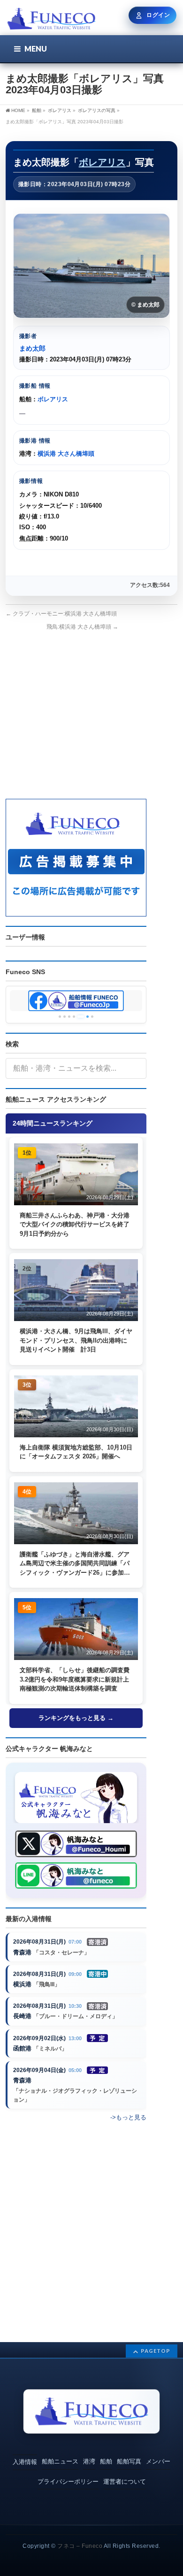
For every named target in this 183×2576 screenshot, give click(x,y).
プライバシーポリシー (68, 2482)
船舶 (106, 2461)
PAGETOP (156, 2351)
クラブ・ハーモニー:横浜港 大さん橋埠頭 (61, 614)
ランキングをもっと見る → (76, 1718)
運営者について (125, 2482)
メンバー (158, 2461)
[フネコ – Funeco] (51, 20)
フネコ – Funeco (80, 2546)
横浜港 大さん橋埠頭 (66, 454)
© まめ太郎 (145, 305)
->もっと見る (128, 2117)
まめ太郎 (32, 348)
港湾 (89, 2461)
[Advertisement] (76, 724)
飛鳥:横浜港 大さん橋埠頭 (82, 627)
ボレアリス (102, 162)
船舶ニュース (60, 2461)
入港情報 (25, 2462)
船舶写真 (129, 2461)
